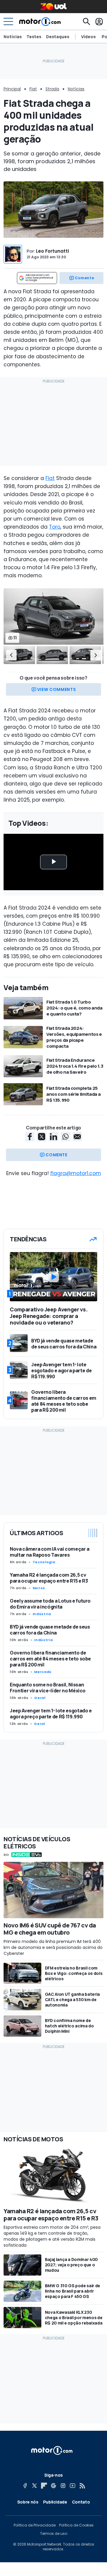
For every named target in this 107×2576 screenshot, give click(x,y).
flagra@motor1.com (76, 1173)
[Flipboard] (44, 2486)
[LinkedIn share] (53, 1137)
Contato (81, 2502)
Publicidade (55, 2502)
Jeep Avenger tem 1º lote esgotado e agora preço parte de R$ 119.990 (51, 1714)
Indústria (42, 1614)
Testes (34, 37)
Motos (39, 1588)
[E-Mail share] (77, 1137)
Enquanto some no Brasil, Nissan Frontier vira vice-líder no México (48, 1688)
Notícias (13, 37)
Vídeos (88, 37)
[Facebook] (25, 2486)
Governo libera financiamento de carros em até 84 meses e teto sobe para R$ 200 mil (50, 1659)
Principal (12, 89)
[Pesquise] (86, 21)
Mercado (43, 1672)
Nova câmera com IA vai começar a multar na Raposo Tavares (50, 1552)
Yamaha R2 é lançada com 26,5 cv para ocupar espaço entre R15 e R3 (49, 1578)
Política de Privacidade (35, 2525)
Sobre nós (28, 2502)
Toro (55, 527)
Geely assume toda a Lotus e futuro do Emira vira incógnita (50, 1604)
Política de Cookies (76, 2525)
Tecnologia (44, 1562)
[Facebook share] (30, 1137)
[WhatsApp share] (65, 1137)
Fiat (33, 89)
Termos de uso (54, 2534)
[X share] (42, 1137)
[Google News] (53, 2486)
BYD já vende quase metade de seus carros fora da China (50, 1630)
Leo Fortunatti (52, 251)
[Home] (40, 21)
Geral (40, 1698)
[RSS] (82, 2486)
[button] (11, 655)
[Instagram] (63, 2486)
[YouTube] (73, 2486)
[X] (34, 2486)
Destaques (58, 37)
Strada (52, 89)
